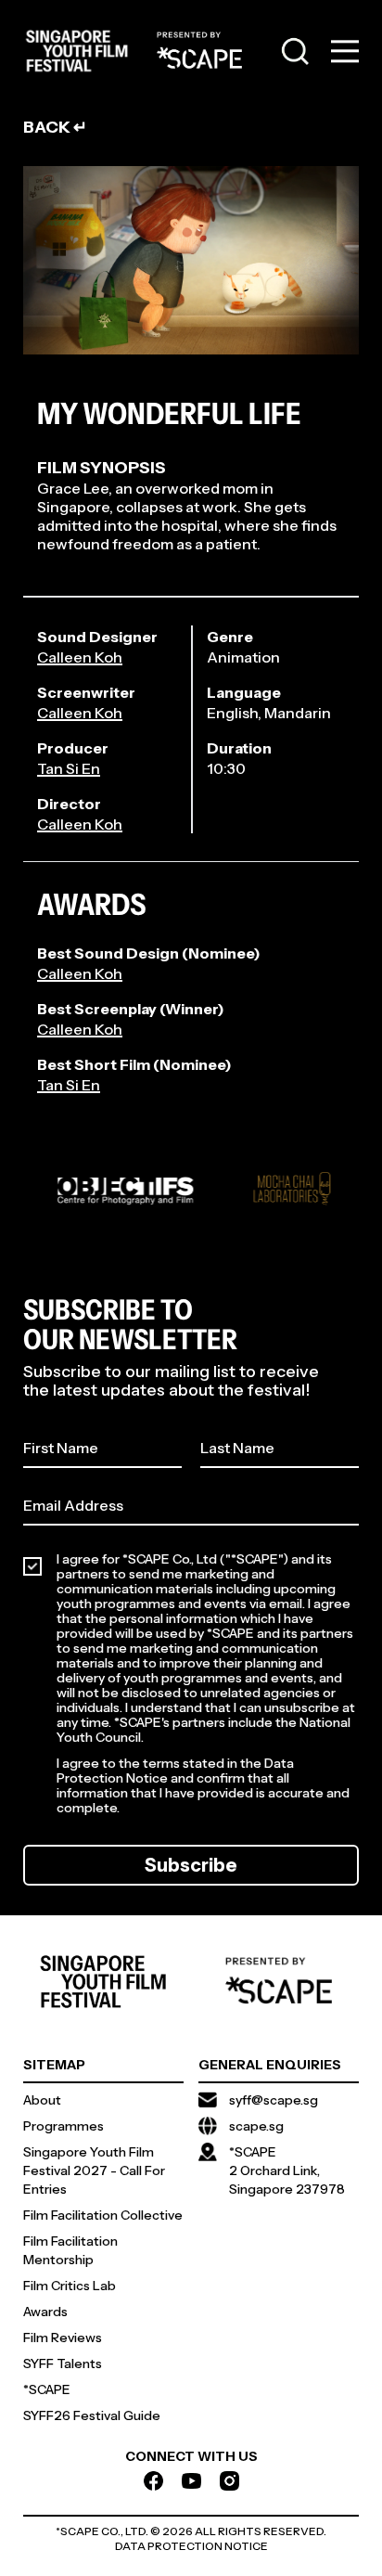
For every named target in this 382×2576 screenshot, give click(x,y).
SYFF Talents (63, 2363)
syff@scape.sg (274, 2100)
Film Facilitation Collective (103, 2215)
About (42, 2100)
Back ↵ (55, 127)
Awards (45, 2312)
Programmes (64, 2126)
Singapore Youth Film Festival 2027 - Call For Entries (94, 2170)
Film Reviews (63, 2338)
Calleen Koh (80, 657)
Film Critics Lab (70, 2286)
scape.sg (256, 2126)
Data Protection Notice (191, 2546)
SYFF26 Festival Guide (92, 2415)
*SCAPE (47, 2389)
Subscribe (191, 1865)
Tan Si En (69, 768)
